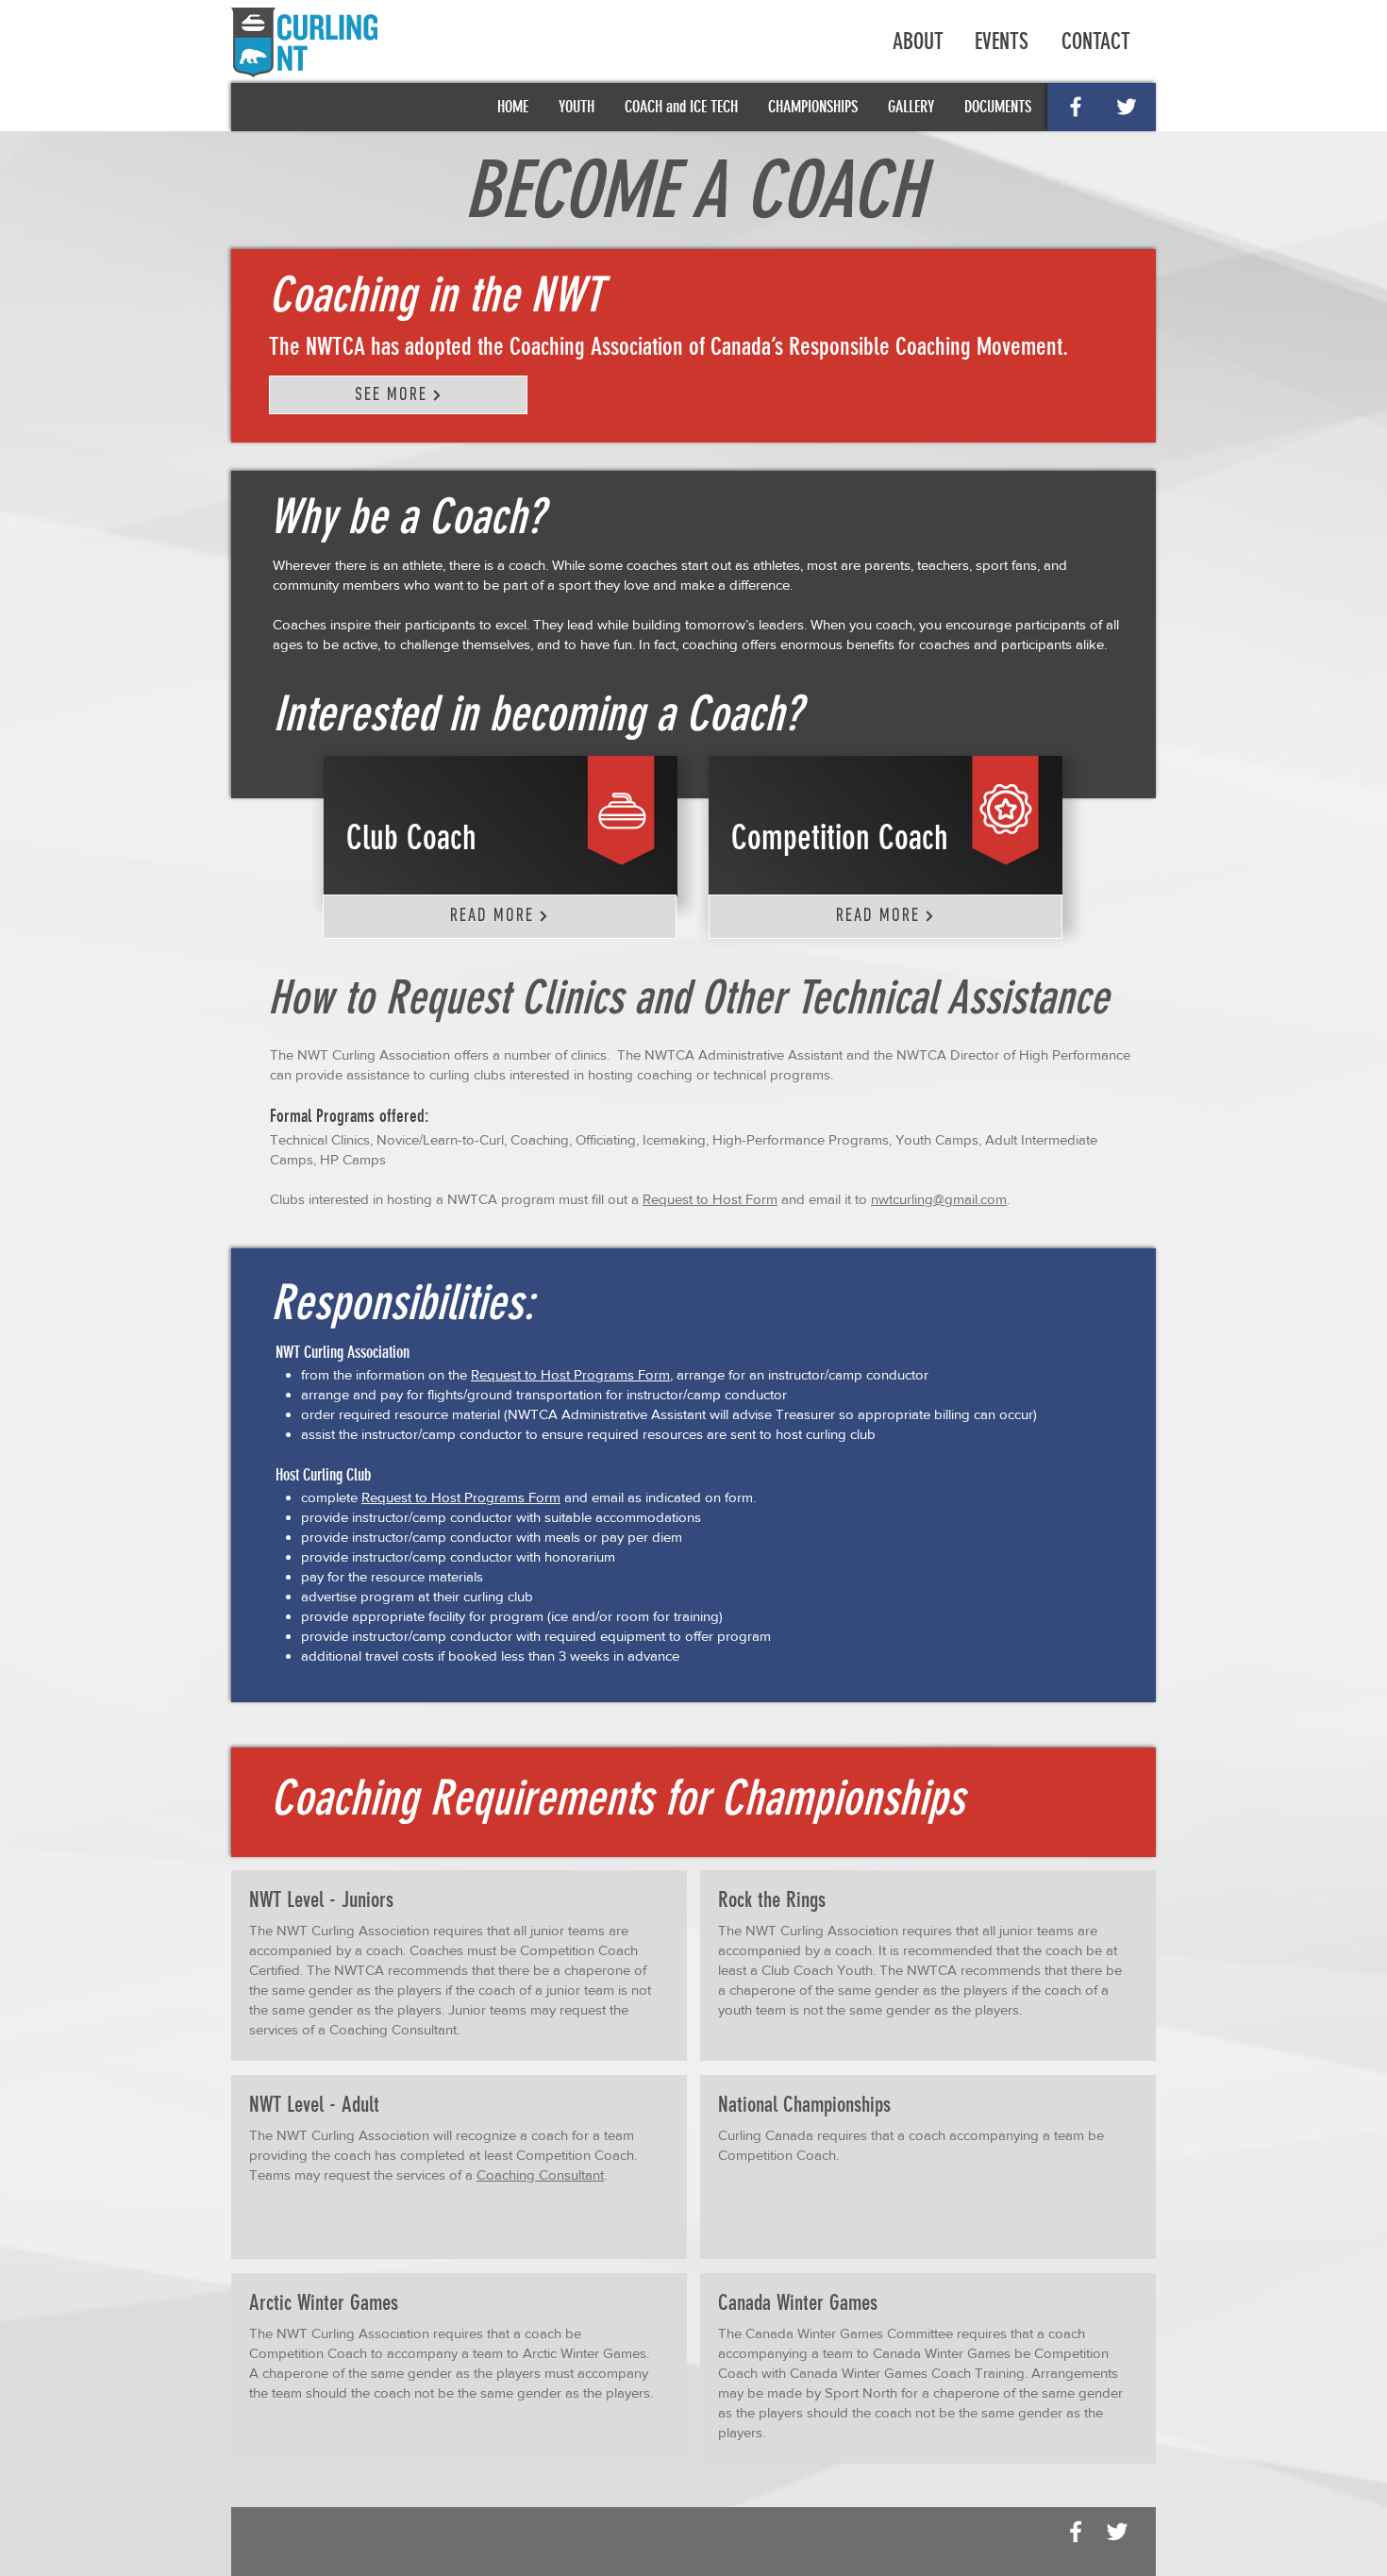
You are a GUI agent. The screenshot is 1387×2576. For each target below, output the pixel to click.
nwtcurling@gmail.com (939, 1199)
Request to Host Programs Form (570, 1374)
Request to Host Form (710, 1199)
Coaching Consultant (393, 2029)
